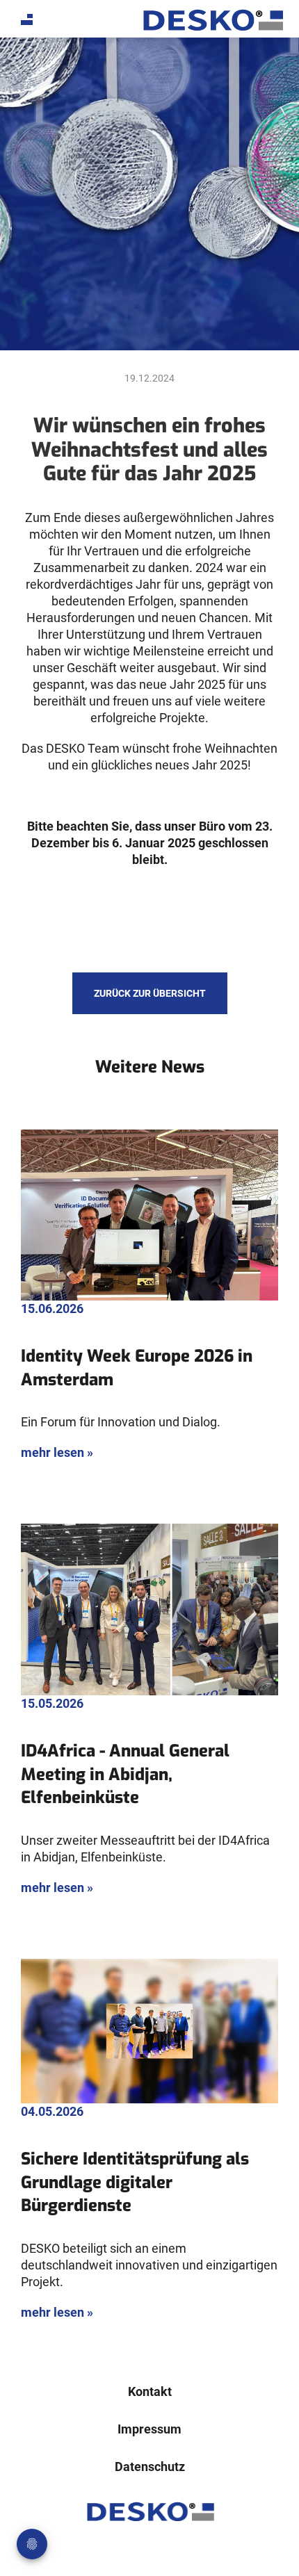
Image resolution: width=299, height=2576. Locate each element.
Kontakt (150, 2391)
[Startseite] (212, 20)
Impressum (149, 2429)
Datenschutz (150, 2467)
